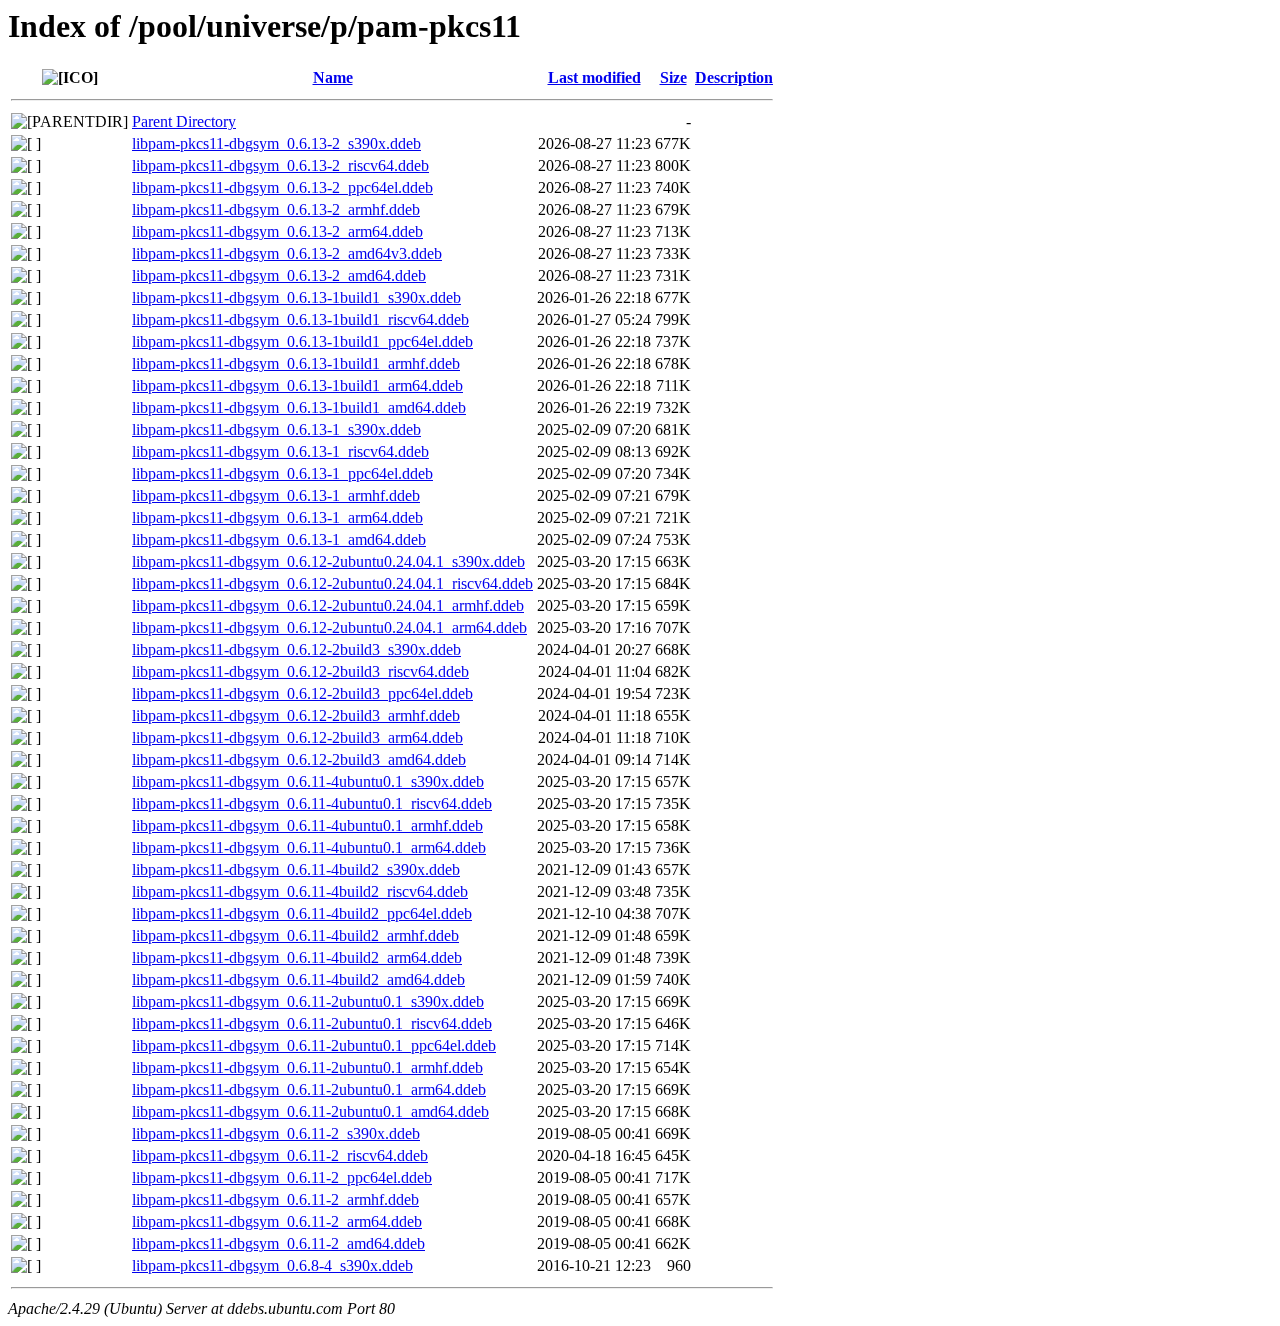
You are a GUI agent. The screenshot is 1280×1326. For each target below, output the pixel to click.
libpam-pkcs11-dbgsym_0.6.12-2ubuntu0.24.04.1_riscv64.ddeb (332, 583)
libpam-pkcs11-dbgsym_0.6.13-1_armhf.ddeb (276, 495)
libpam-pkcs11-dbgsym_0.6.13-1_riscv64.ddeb (280, 451)
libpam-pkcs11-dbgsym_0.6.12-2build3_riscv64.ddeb (300, 671)
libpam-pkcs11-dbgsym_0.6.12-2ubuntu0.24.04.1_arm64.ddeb (329, 627)
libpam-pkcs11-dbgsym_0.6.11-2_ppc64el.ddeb (282, 1177)
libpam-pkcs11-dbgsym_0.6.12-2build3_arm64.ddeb (297, 737)
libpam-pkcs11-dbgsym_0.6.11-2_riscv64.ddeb (280, 1155)
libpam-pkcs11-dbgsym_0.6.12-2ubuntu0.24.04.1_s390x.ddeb (328, 561)
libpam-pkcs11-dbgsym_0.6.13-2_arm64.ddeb (277, 231)
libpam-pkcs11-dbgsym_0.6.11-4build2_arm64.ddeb (297, 957)
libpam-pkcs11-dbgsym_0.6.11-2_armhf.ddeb (275, 1199)
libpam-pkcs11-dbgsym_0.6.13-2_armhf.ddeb (276, 209)
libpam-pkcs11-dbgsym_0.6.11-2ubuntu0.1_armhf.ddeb (307, 1067)
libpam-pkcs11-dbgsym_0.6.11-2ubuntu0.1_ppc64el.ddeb (314, 1045)
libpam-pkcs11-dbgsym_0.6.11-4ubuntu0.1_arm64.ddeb (309, 847)
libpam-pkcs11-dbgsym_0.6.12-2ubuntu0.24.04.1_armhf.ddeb (328, 605)
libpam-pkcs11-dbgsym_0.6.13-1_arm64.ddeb (277, 517)
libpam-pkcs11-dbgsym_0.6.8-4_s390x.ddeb (272, 1265)
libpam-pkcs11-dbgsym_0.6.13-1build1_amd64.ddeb (299, 407)
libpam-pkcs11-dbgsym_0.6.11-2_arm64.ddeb (277, 1221)
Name (333, 77)
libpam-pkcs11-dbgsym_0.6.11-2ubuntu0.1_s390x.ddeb (308, 1001)
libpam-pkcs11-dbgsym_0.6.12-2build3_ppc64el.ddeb (302, 693)
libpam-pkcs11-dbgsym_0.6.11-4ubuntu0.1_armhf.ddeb (307, 825)
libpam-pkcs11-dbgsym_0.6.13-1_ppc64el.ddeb (282, 473)
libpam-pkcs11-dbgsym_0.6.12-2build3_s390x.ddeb (296, 649)
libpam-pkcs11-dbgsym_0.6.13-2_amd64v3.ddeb (287, 253)
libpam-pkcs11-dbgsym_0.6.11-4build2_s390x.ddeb (296, 869)
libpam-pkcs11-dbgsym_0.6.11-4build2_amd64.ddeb (298, 979)
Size (673, 77)
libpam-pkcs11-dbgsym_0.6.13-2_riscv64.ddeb (280, 165)
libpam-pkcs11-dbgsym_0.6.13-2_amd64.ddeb (279, 275)
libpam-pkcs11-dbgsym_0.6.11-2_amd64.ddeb (278, 1243)
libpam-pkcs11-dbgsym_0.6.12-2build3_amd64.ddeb (299, 759)
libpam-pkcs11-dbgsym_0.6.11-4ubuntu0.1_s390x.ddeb (308, 781)
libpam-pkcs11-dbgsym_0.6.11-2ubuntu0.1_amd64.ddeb (310, 1111)
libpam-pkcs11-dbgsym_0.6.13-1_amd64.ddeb (279, 539)
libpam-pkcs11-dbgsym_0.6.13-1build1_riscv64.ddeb (300, 319)
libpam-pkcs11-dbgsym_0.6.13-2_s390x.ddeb (276, 143)
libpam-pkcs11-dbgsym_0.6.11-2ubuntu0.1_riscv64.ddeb (312, 1023)
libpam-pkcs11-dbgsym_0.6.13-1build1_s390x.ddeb (296, 297)
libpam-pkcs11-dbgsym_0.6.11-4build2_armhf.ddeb (295, 935)
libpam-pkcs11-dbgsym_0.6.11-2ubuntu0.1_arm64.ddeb (309, 1089)
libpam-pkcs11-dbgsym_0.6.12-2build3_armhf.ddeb (296, 715)
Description (734, 77)
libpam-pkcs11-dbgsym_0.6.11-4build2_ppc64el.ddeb (302, 913)
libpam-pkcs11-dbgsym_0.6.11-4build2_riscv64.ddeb (300, 891)
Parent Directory (184, 121)
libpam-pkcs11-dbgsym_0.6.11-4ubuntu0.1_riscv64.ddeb (312, 803)
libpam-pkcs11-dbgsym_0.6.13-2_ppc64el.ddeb (282, 187)
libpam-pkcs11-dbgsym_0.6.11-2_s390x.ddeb (276, 1133)
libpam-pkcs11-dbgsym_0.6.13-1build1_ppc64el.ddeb (302, 341)
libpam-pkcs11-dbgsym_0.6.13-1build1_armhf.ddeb (296, 363)
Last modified (594, 77)
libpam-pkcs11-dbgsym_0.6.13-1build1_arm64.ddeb (297, 385)
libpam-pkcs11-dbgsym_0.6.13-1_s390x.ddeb (276, 429)
